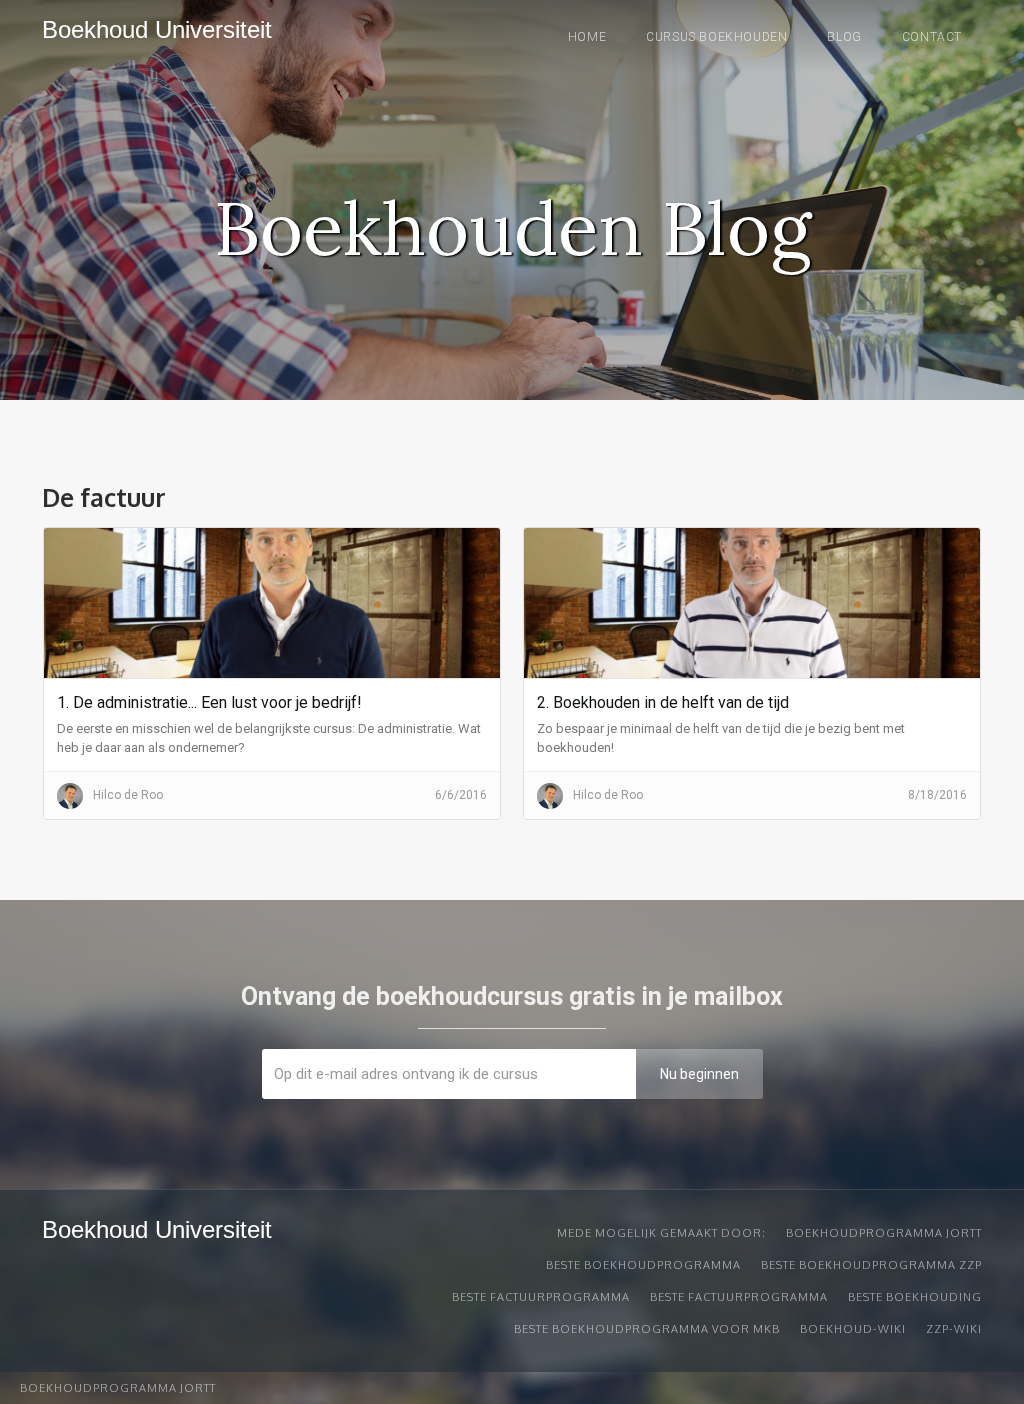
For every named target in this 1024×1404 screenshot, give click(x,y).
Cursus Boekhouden (716, 37)
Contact (932, 37)
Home (587, 37)
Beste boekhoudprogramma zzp (871, 1265)
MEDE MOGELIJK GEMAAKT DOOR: (661, 1233)
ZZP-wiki (954, 1329)
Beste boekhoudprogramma (643, 1265)
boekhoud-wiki (853, 1329)
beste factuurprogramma (541, 1297)
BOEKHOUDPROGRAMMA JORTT (884, 1233)
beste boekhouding (915, 1297)
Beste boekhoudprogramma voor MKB (647, 1329)
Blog (844, 37)
